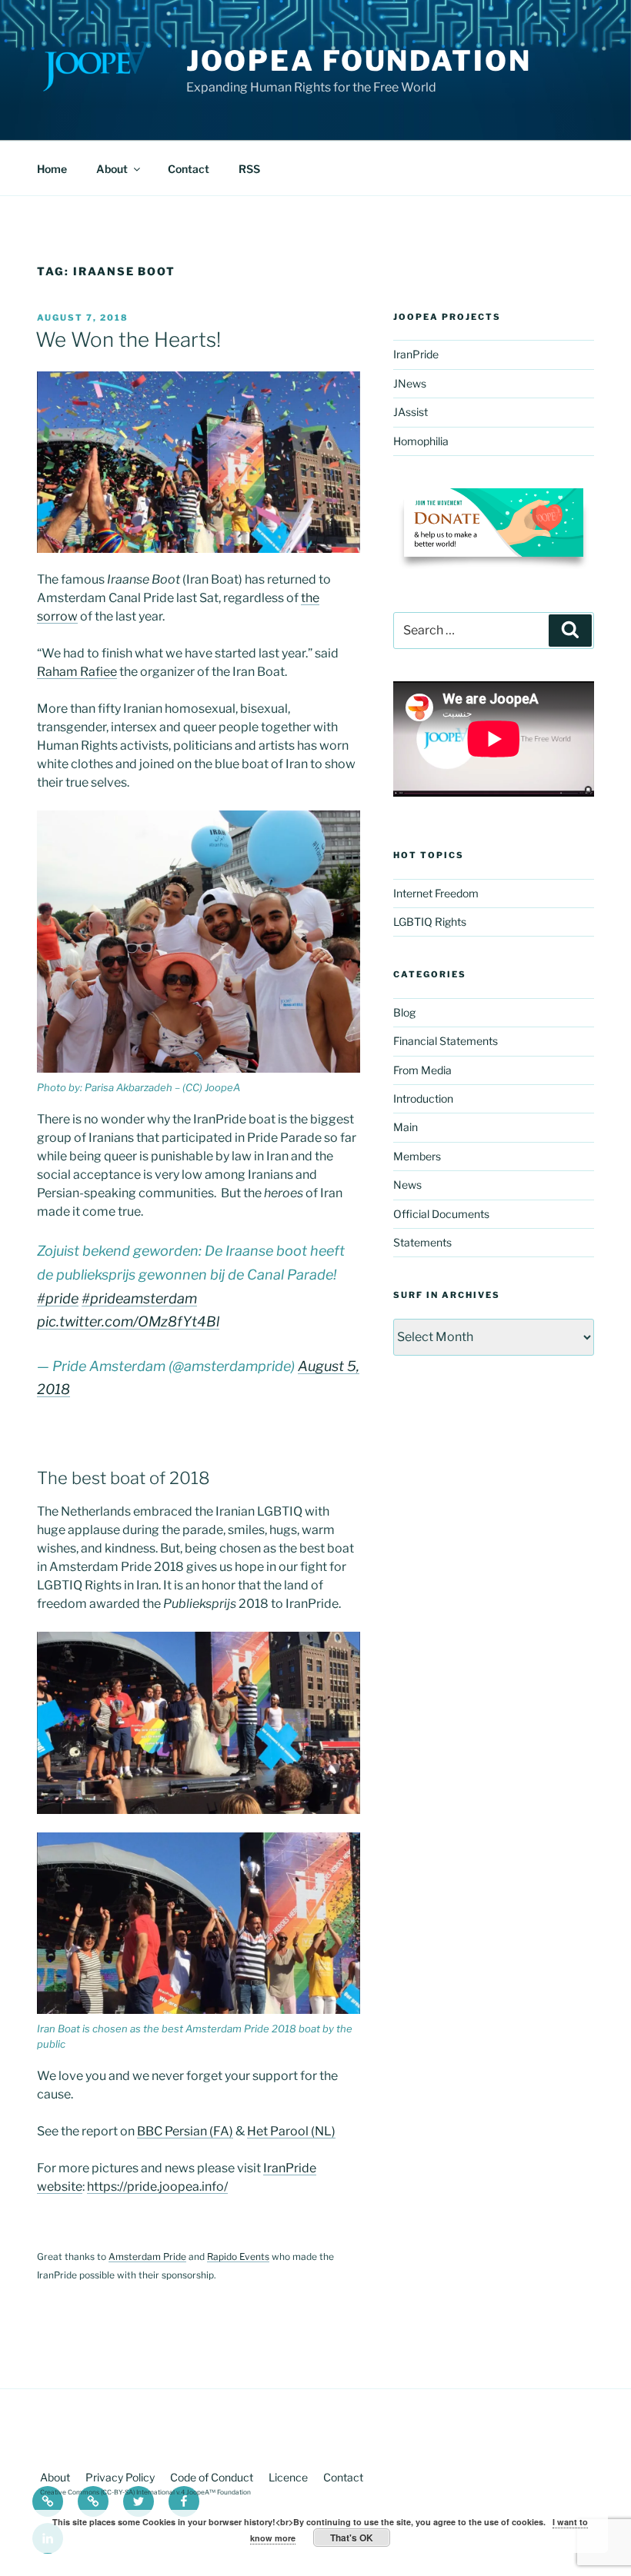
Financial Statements (446, 1041)
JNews (410, 383)
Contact (189, 169)
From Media (422, 1070)
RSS (249, 169)
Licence (288, 2477)
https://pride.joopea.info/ (157, 2187)
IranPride (416, 354)
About (112, 169)
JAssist (411, 412)
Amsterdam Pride (147, 2256)
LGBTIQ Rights (430, 922)
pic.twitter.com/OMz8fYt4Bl (128, 1321)
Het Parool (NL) (291, 2131)
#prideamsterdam (139, 1298)
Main (406, 1127)
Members (417, 1156)
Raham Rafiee (77, 672)
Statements (422, 1242)
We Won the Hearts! (128, 339)
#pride (58, 1298)
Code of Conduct (212, 2477)
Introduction (423, 1098)
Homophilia (421, 441)
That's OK (352, 2538)
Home (52, 169)
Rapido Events (238, 2256)
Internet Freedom (436, 893)
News (407, 1185)
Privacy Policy (120, 2477)
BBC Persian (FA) (185, 2131)
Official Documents (441, 1214)
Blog (404, 1012)
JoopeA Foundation (359, 61)
